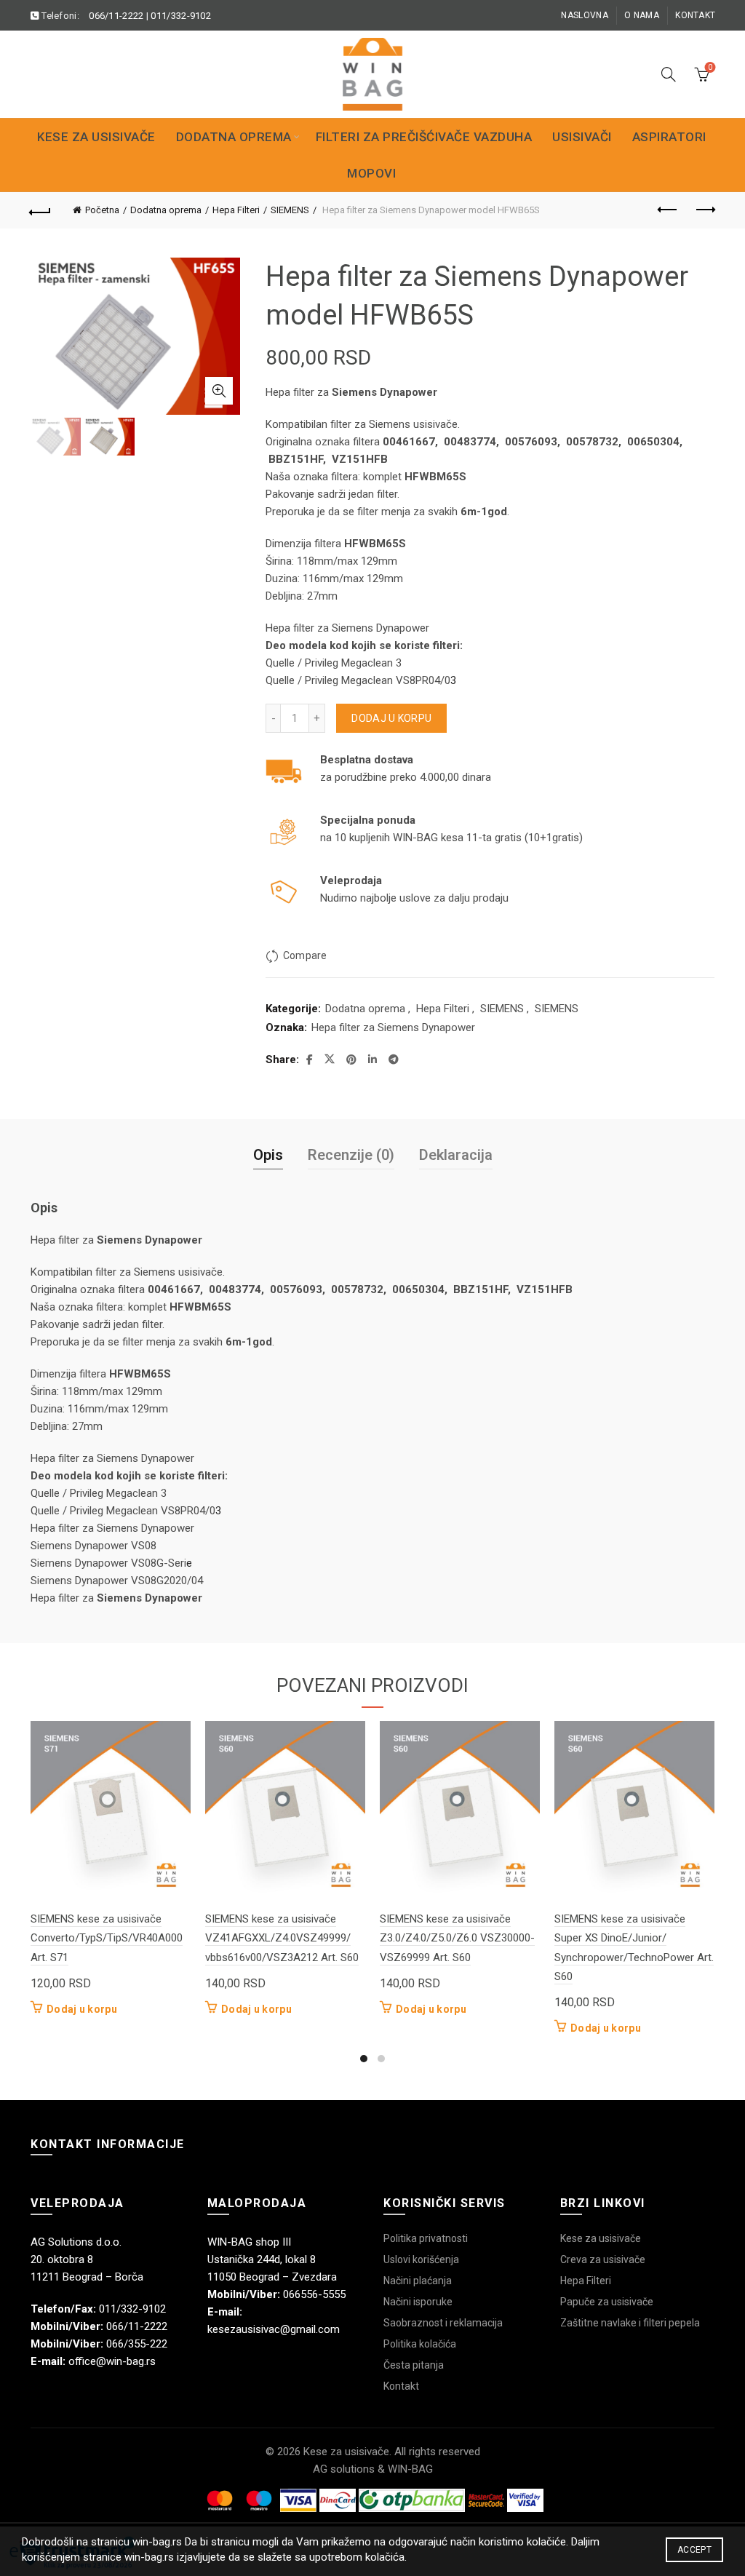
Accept (694, 2550)
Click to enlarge (219, 391)
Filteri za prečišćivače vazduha (424, 137)
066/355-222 (137, 2344)
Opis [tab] (268, 1155)
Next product (704, 210)
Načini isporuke (418, 2302)
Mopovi (371, 173)
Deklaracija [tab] (456, 1155)
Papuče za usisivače (607, 2302)
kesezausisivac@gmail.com (274, 2329)
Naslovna (584, 15)
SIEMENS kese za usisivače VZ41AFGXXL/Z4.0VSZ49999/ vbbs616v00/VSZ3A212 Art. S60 (282, 1938)
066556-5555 (314, 2294)
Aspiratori (669, 137)
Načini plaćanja (418, 2281)
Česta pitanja (414, 2365)
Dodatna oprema (234, 137)
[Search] (669, 74)
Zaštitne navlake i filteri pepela (630, 2323)
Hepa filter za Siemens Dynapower (393, 1027)
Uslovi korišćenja (421, 2259)
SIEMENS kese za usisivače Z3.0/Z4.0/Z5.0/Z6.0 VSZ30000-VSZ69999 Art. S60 (457, 1938)
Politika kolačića (420, 2344)
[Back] (41, 210)
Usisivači (582, 137)
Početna (102, 210)
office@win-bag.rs (112, 2361)
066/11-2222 (116, 16)
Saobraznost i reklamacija (443, 2323)
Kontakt (695, 15)
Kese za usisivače (96, 137)
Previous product (668, 210)
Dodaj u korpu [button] (82, 2009)
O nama (642, 15)
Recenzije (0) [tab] (351, 1155)
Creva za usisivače (603, 2259)
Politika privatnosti (426, 2238)
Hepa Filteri (236, 210)
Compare (305, 955)
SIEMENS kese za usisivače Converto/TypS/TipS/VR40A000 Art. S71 (107, 1938)
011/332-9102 (181, 16)
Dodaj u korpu (391, 718)
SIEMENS (290, 210)
